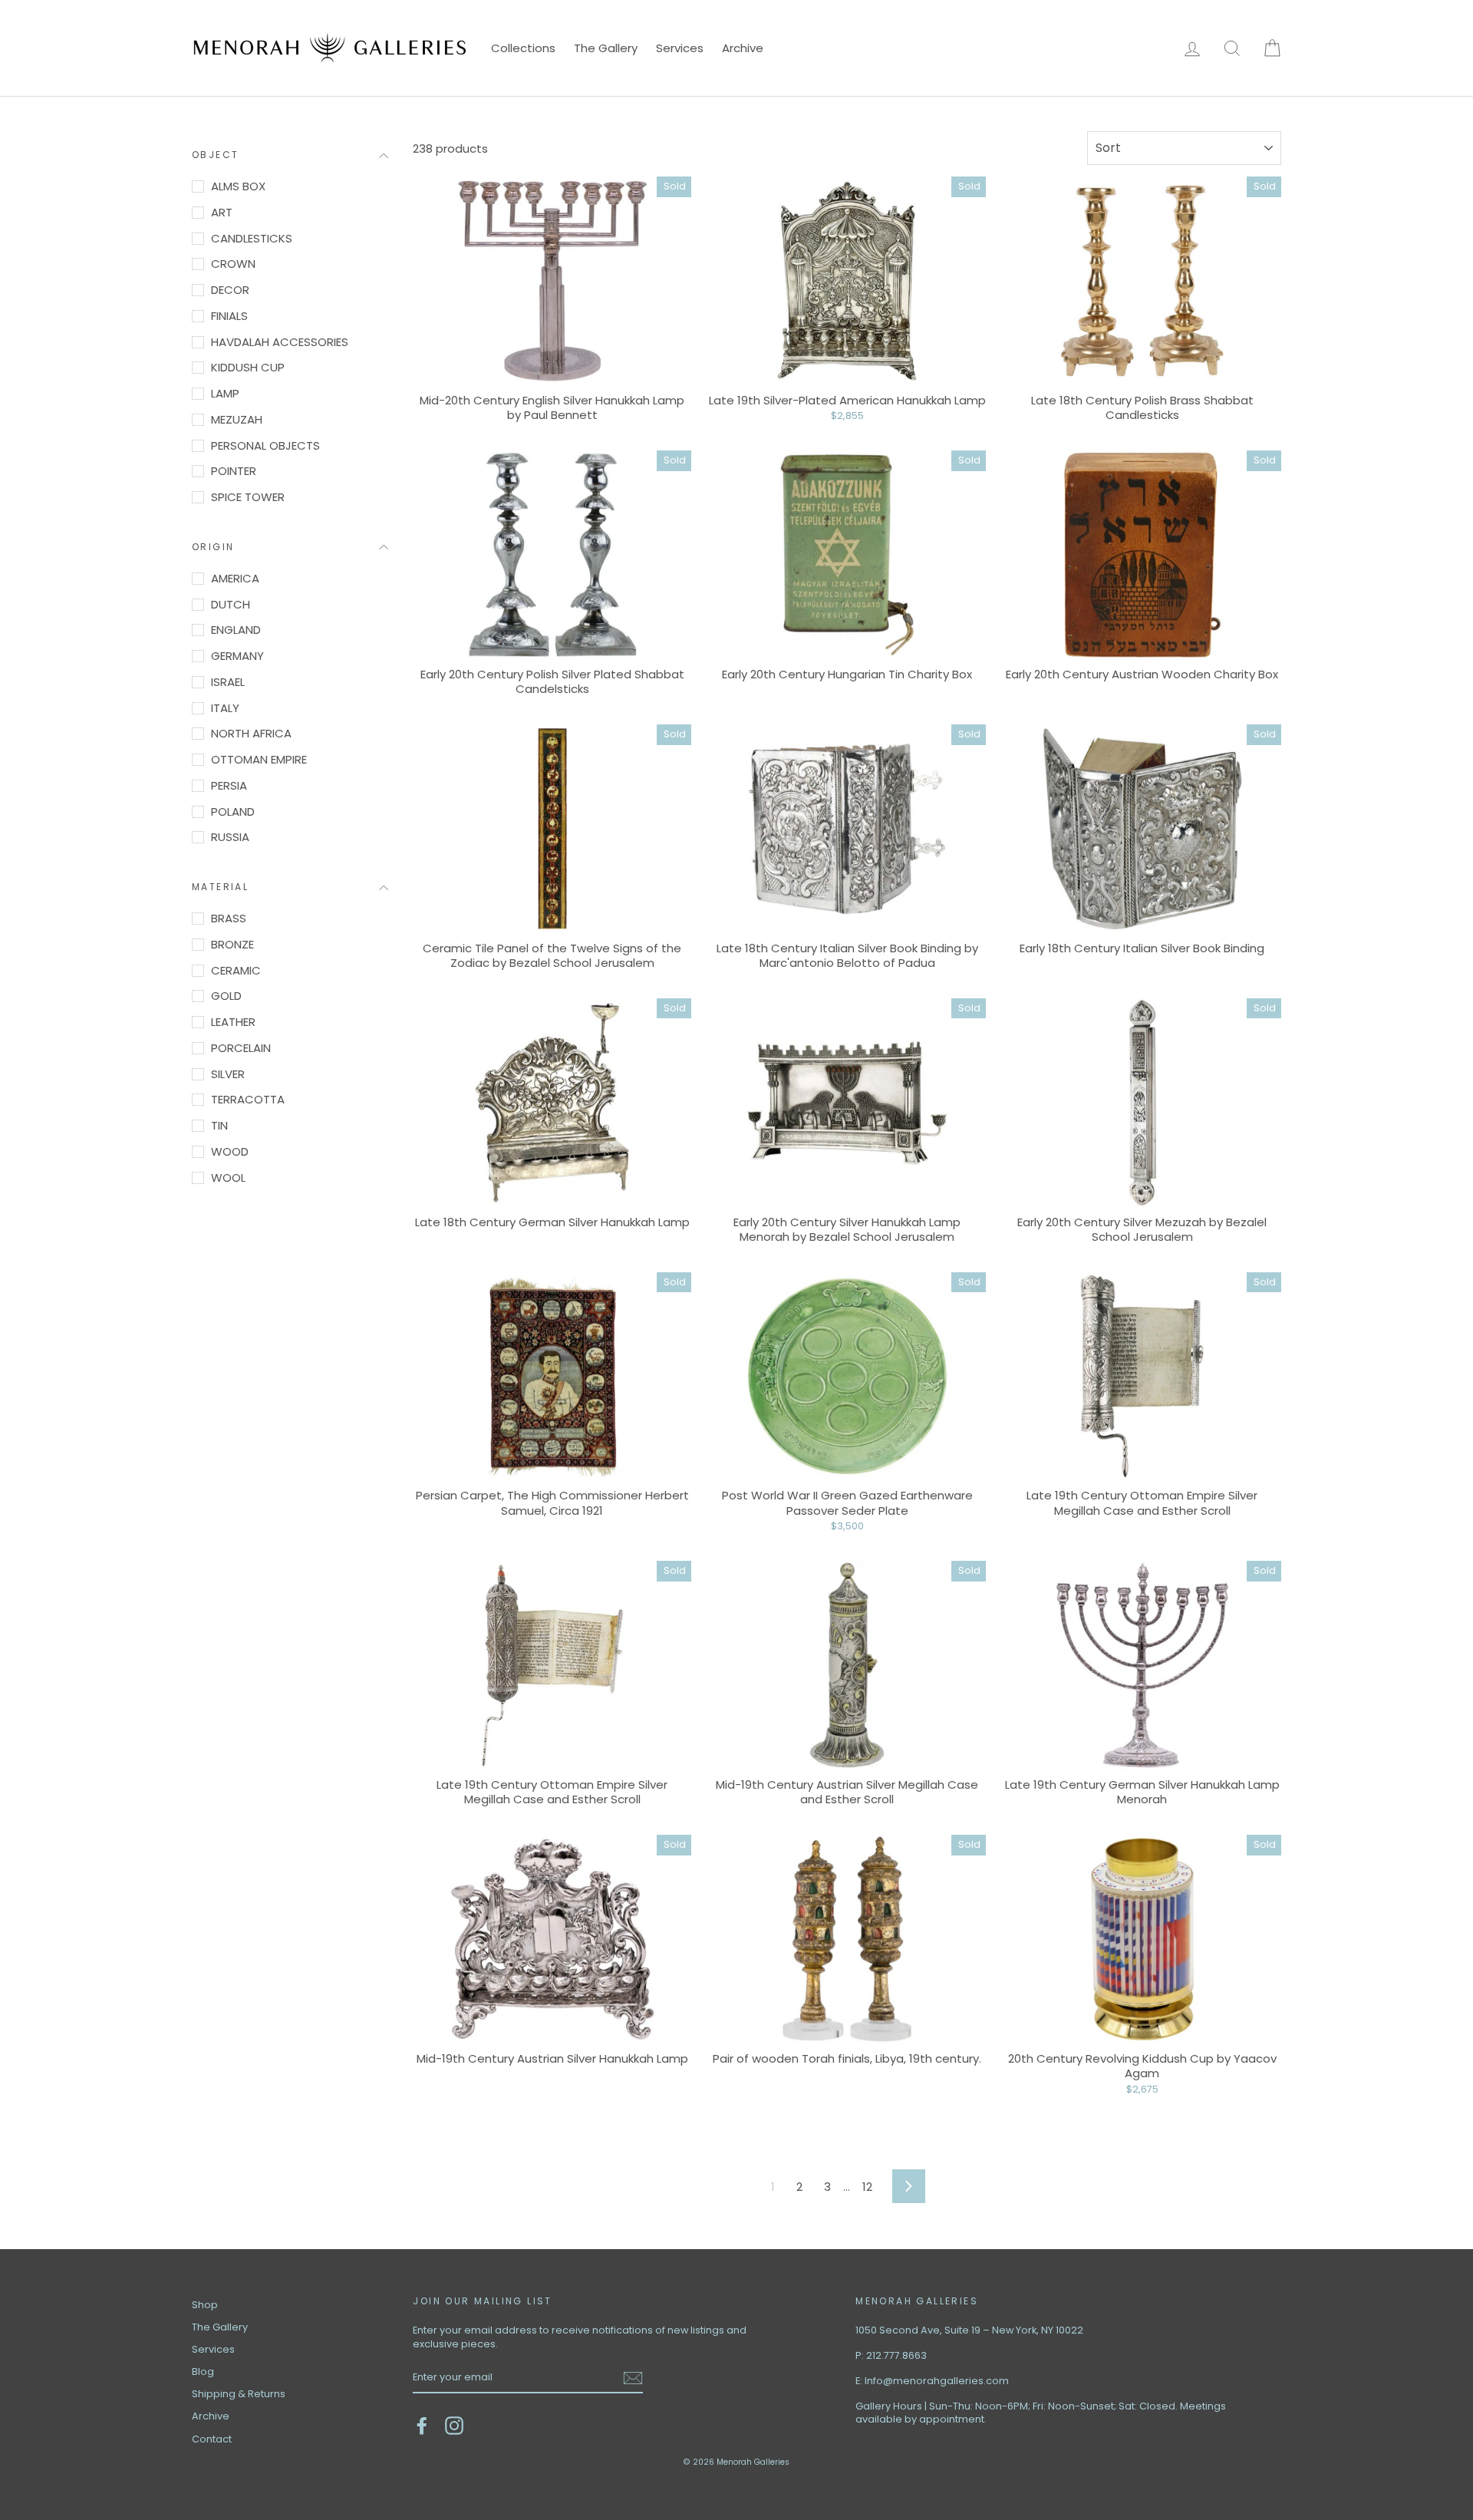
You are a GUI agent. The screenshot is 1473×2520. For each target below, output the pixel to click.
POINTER (234, 471)
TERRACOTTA (248, 1099)
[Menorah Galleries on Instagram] (454, 2426)
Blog (203, 2372)
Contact (212, 2439)
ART (222, 212)
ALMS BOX (238, 186)
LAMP (225, 393)
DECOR (230, 290)
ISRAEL (228, 682)
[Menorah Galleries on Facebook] (422, 2426)
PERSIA (229, 785)
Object (215, 155)
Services (680, 48)
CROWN (233, 264)
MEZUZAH (237, 419)
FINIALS (229, 316)
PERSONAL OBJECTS (265, 445)
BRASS (229, 918)
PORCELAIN (241, 1048)
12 (867, 2187)
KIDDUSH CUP (248, 367)
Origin (213, 547)
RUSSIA (230, 837)
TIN (219, 1125)
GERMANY (237, 656)
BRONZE (232, 944)
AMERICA (235, 578)
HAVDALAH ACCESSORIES (280, 342)
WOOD (230, 1151)
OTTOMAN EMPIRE (259, 759)
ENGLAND (236, 630)
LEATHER (233, 1022)
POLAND (233, 811)
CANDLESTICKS (252, 238)
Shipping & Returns (239, 2394)
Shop (205, 2305)
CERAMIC (236, 970)
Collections (523, 48)
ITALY (225, 708)
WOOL (228, 1178)
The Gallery (606, 48)
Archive (743, 48)
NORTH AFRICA (251, 733)
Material (220, 887)
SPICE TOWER (248, 497)
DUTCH (231, 604)
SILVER (228, 1074)
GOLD (226, 996)
